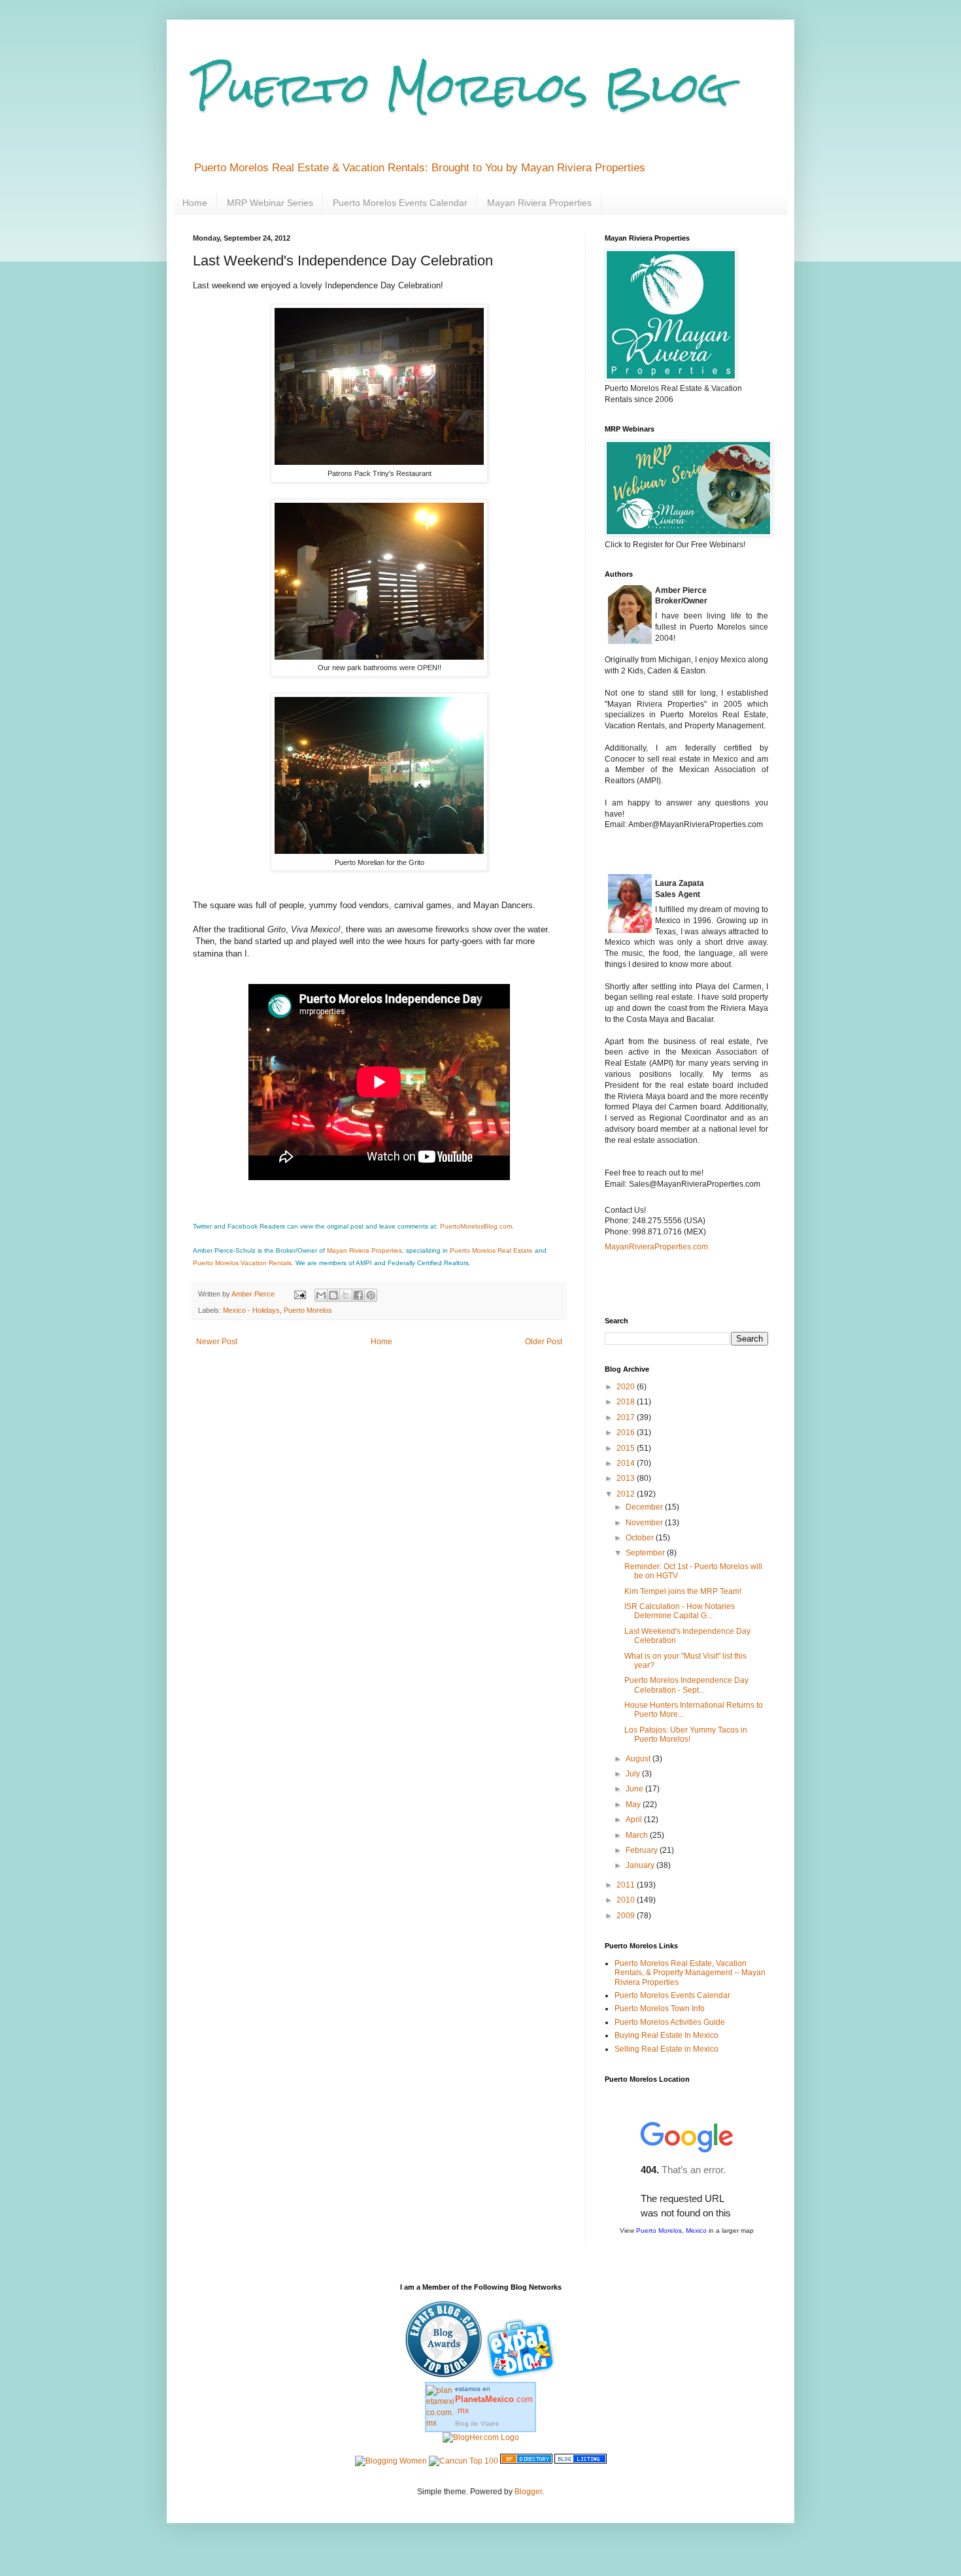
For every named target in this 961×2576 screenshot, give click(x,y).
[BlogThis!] (333, 1295)
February (643, 1850)
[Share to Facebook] (358, 1295)
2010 (627, 1900)
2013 (627, 1478)
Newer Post (217, 1342)
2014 (627, 1463)
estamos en (494, 2400)
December (645, 1507)
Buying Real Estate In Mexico (666, 2035)
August (639, 1759)
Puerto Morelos (308, 1310)
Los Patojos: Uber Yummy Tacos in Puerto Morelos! (686, 1735)
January (641, 1865)
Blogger (528, 2492)
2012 (627, 1494)
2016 (627, 1432)
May (634, 1805)
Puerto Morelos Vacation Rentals (242, 1263)
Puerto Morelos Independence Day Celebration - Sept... (686, 1685)
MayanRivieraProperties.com (656, 1247)
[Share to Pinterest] (371, 1295)
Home (195, 203)
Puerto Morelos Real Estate (491, 1250)
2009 (627, 1916)
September (646, 1553)
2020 (627, 1387)
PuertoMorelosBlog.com (476, 1226)
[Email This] (321, 1295)
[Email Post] (299, 1294)
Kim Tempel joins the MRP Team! (683, 1591)
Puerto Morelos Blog (461, 87)
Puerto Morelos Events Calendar (400, 203)
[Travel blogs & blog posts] (526, 2461)
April (635, 1820)
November (645, 1523)
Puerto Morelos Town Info (660, 2008)
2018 (627, 1402)
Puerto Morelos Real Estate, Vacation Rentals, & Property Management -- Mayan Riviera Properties (690, 1973)
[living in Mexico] (522, 2377)
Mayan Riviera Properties (539, 203)
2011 (627, 1885)
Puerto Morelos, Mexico (671, 2230)
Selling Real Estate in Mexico (666, 2049)
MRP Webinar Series (270, 203)
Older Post (544, 1342)
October (641, 1538)
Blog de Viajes (477, 2423)
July (634, 1774)
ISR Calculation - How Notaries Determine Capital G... (680, 1611)
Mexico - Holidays (251, 1310)
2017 (627, 1417)
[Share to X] (346, 1295)
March (638, 1835)
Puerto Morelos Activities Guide (670, 2022)
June (635, 1789)
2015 (627, 1448)
